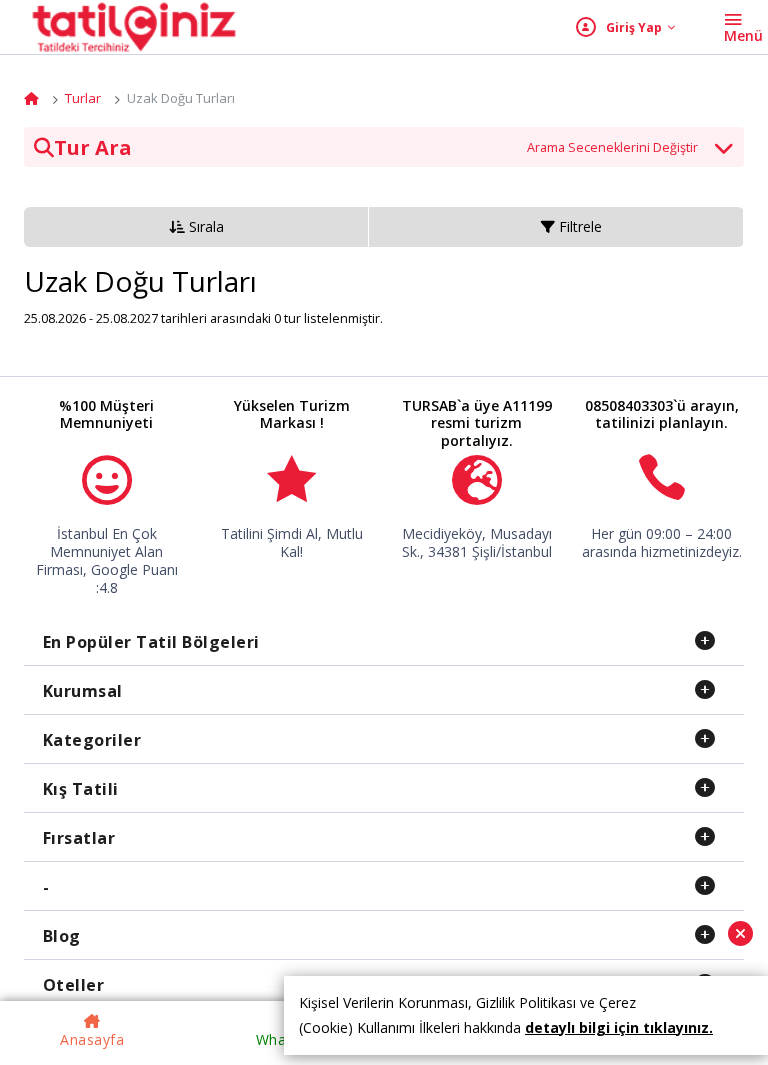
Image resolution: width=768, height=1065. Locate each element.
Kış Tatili (81, 789)
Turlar (83, 98)
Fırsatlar (79, 838)
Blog (62, 936)
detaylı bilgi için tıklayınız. (619, 1027)
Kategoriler (92, 740)
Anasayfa (92, 1039)
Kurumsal (83, 691)
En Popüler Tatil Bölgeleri (151, 642)
